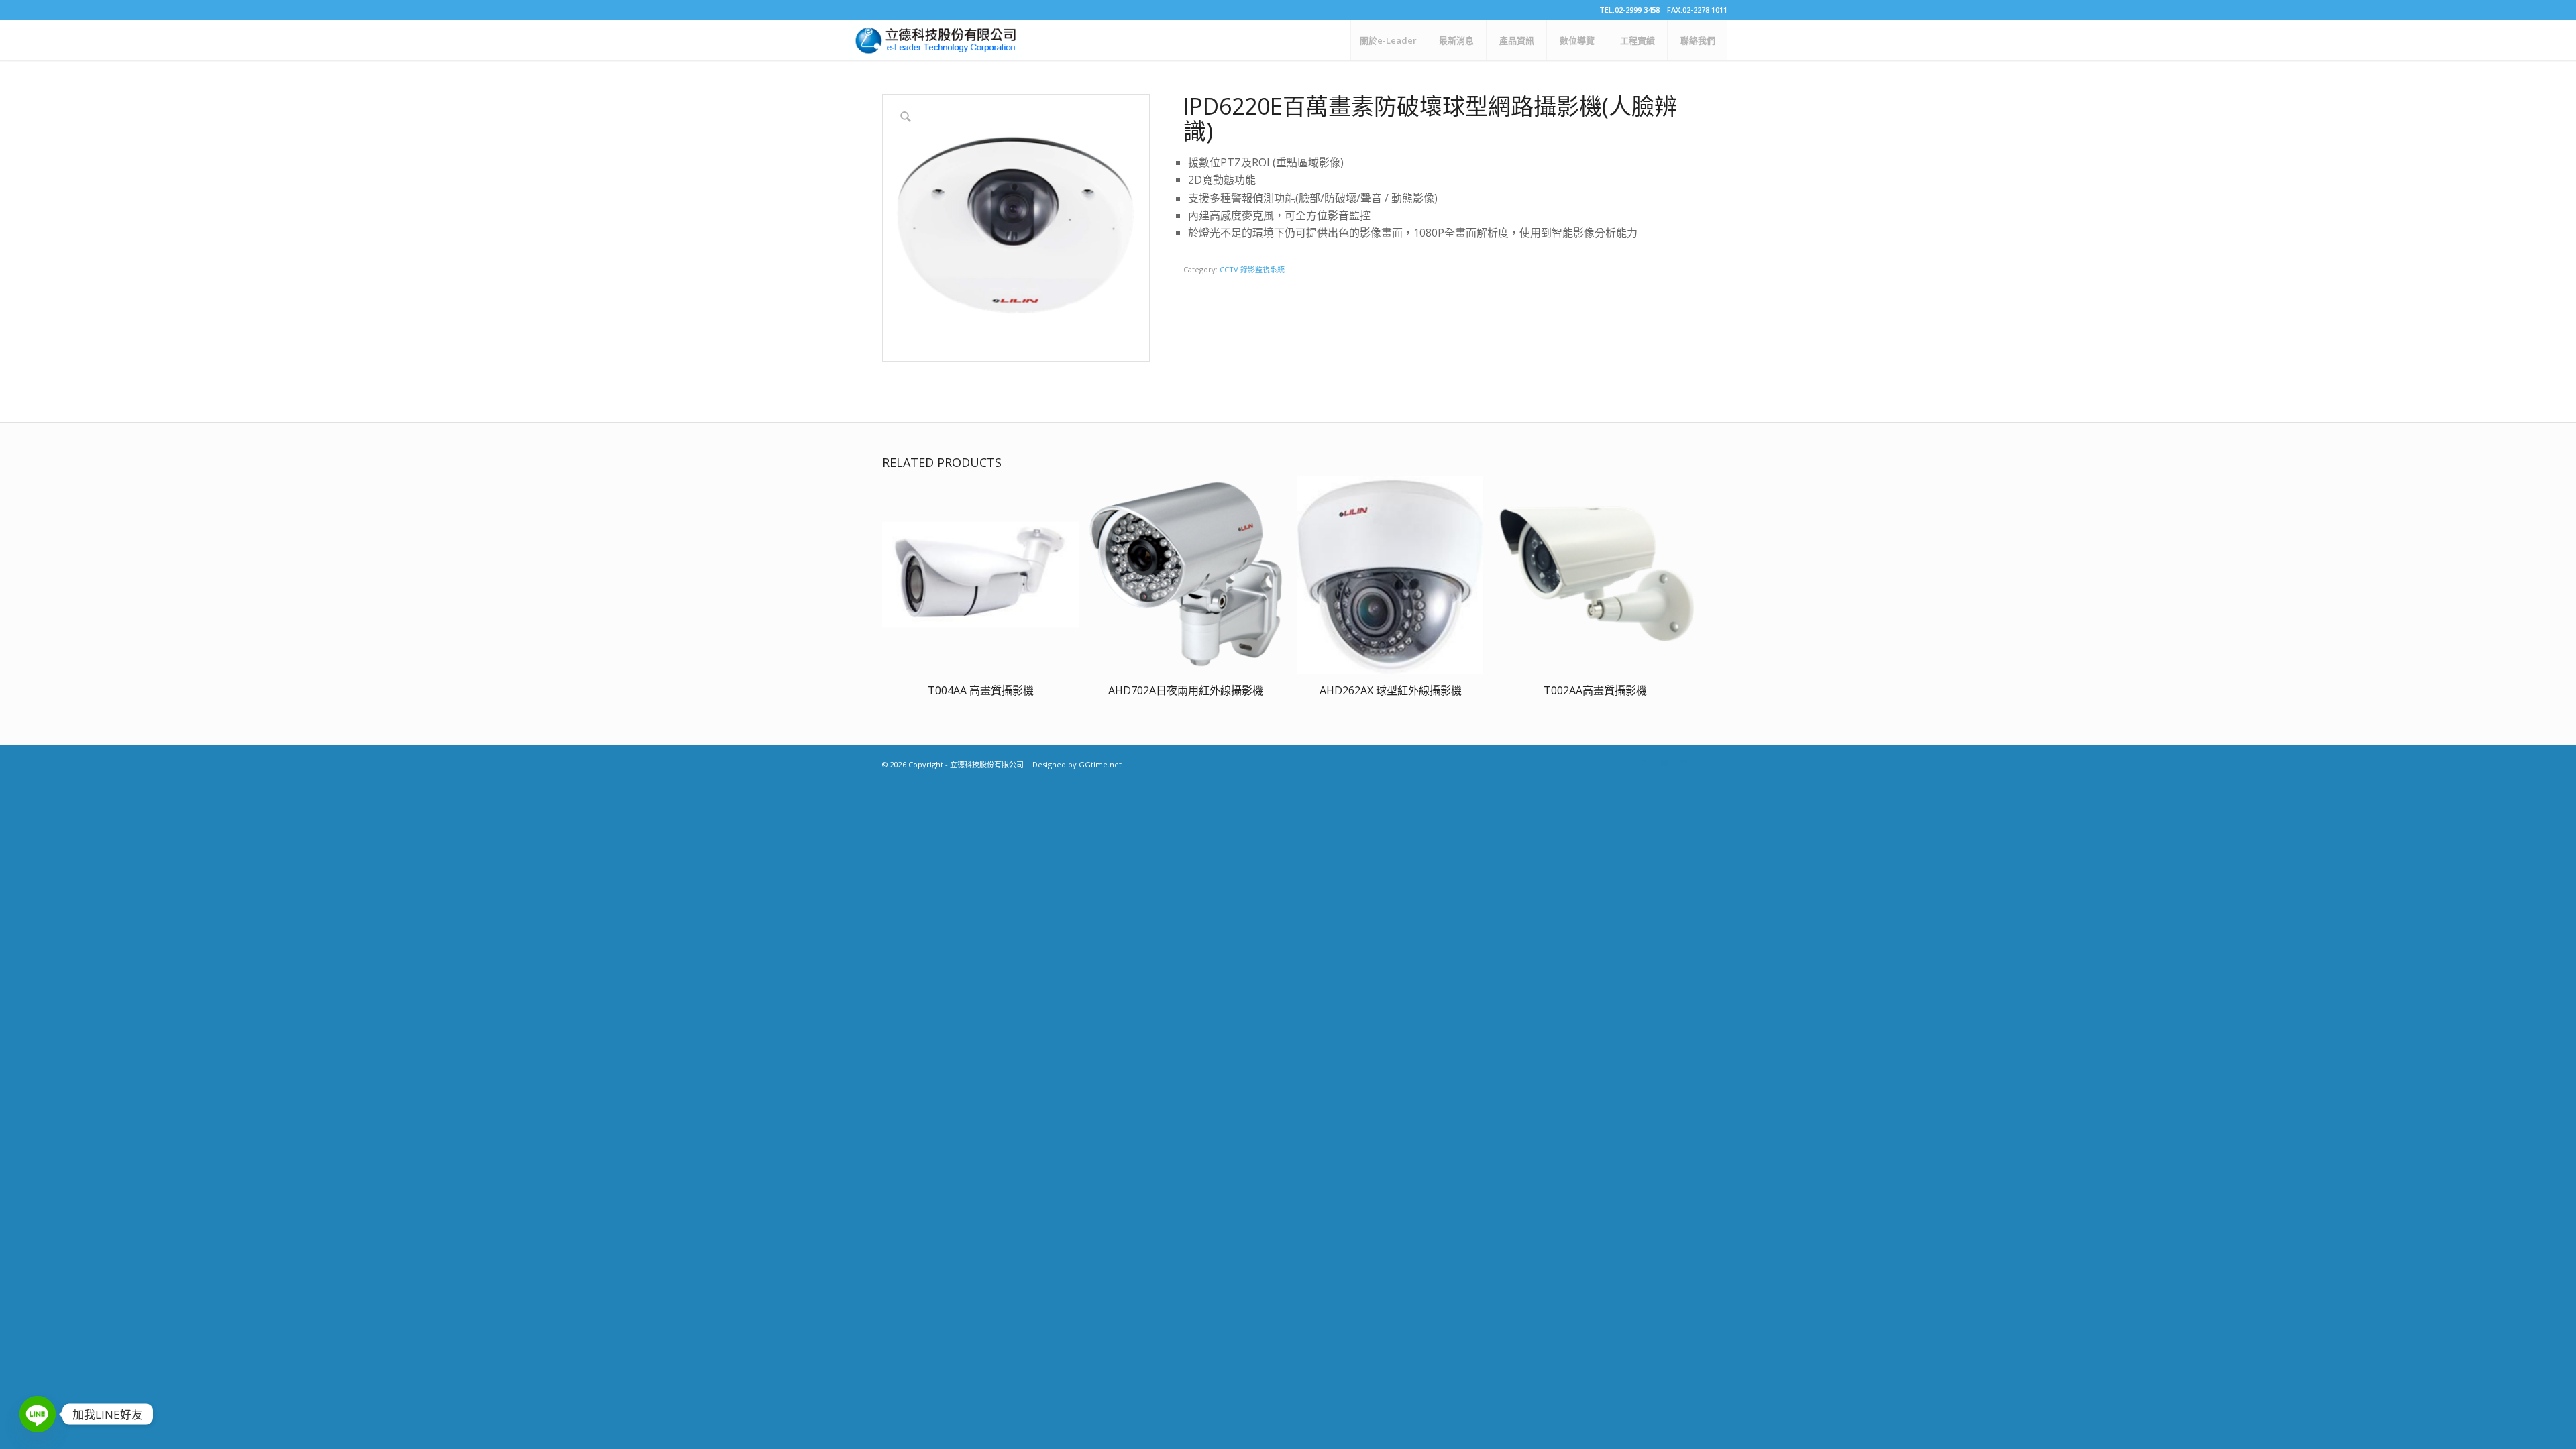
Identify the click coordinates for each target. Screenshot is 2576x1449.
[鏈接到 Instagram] (1664, 763)
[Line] (38, 1414)
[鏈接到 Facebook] (1644, 763)
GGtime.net (1100, 764)
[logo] (936, 40)
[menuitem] (1388, 40)
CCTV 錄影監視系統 (1252, 269)
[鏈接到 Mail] (1684, 763)
